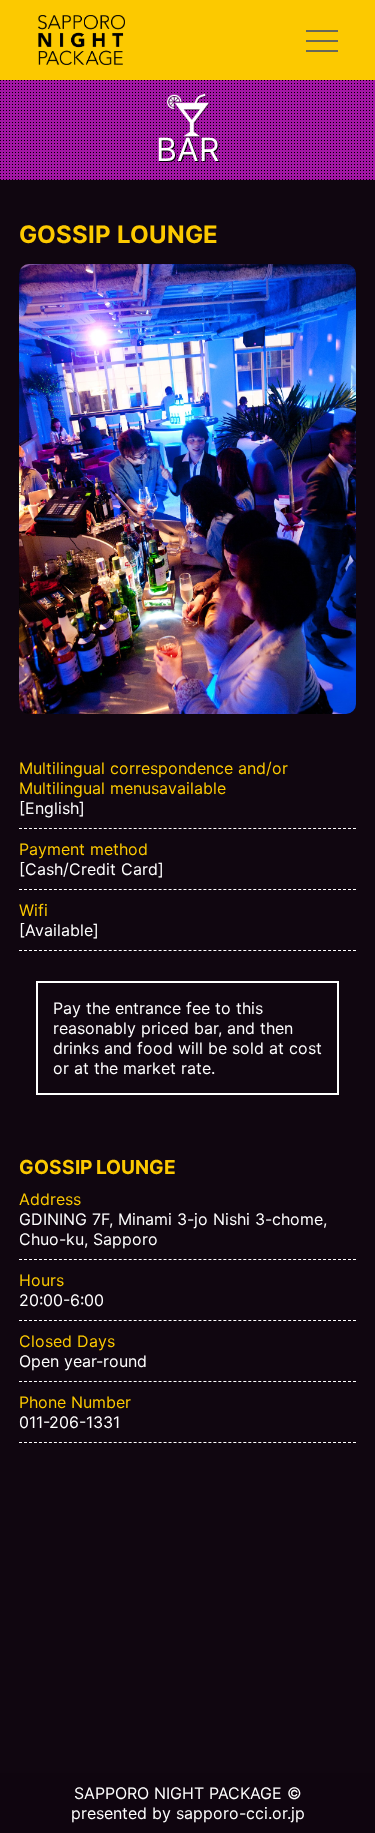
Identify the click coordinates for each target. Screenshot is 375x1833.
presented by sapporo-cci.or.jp (188, 1813)
